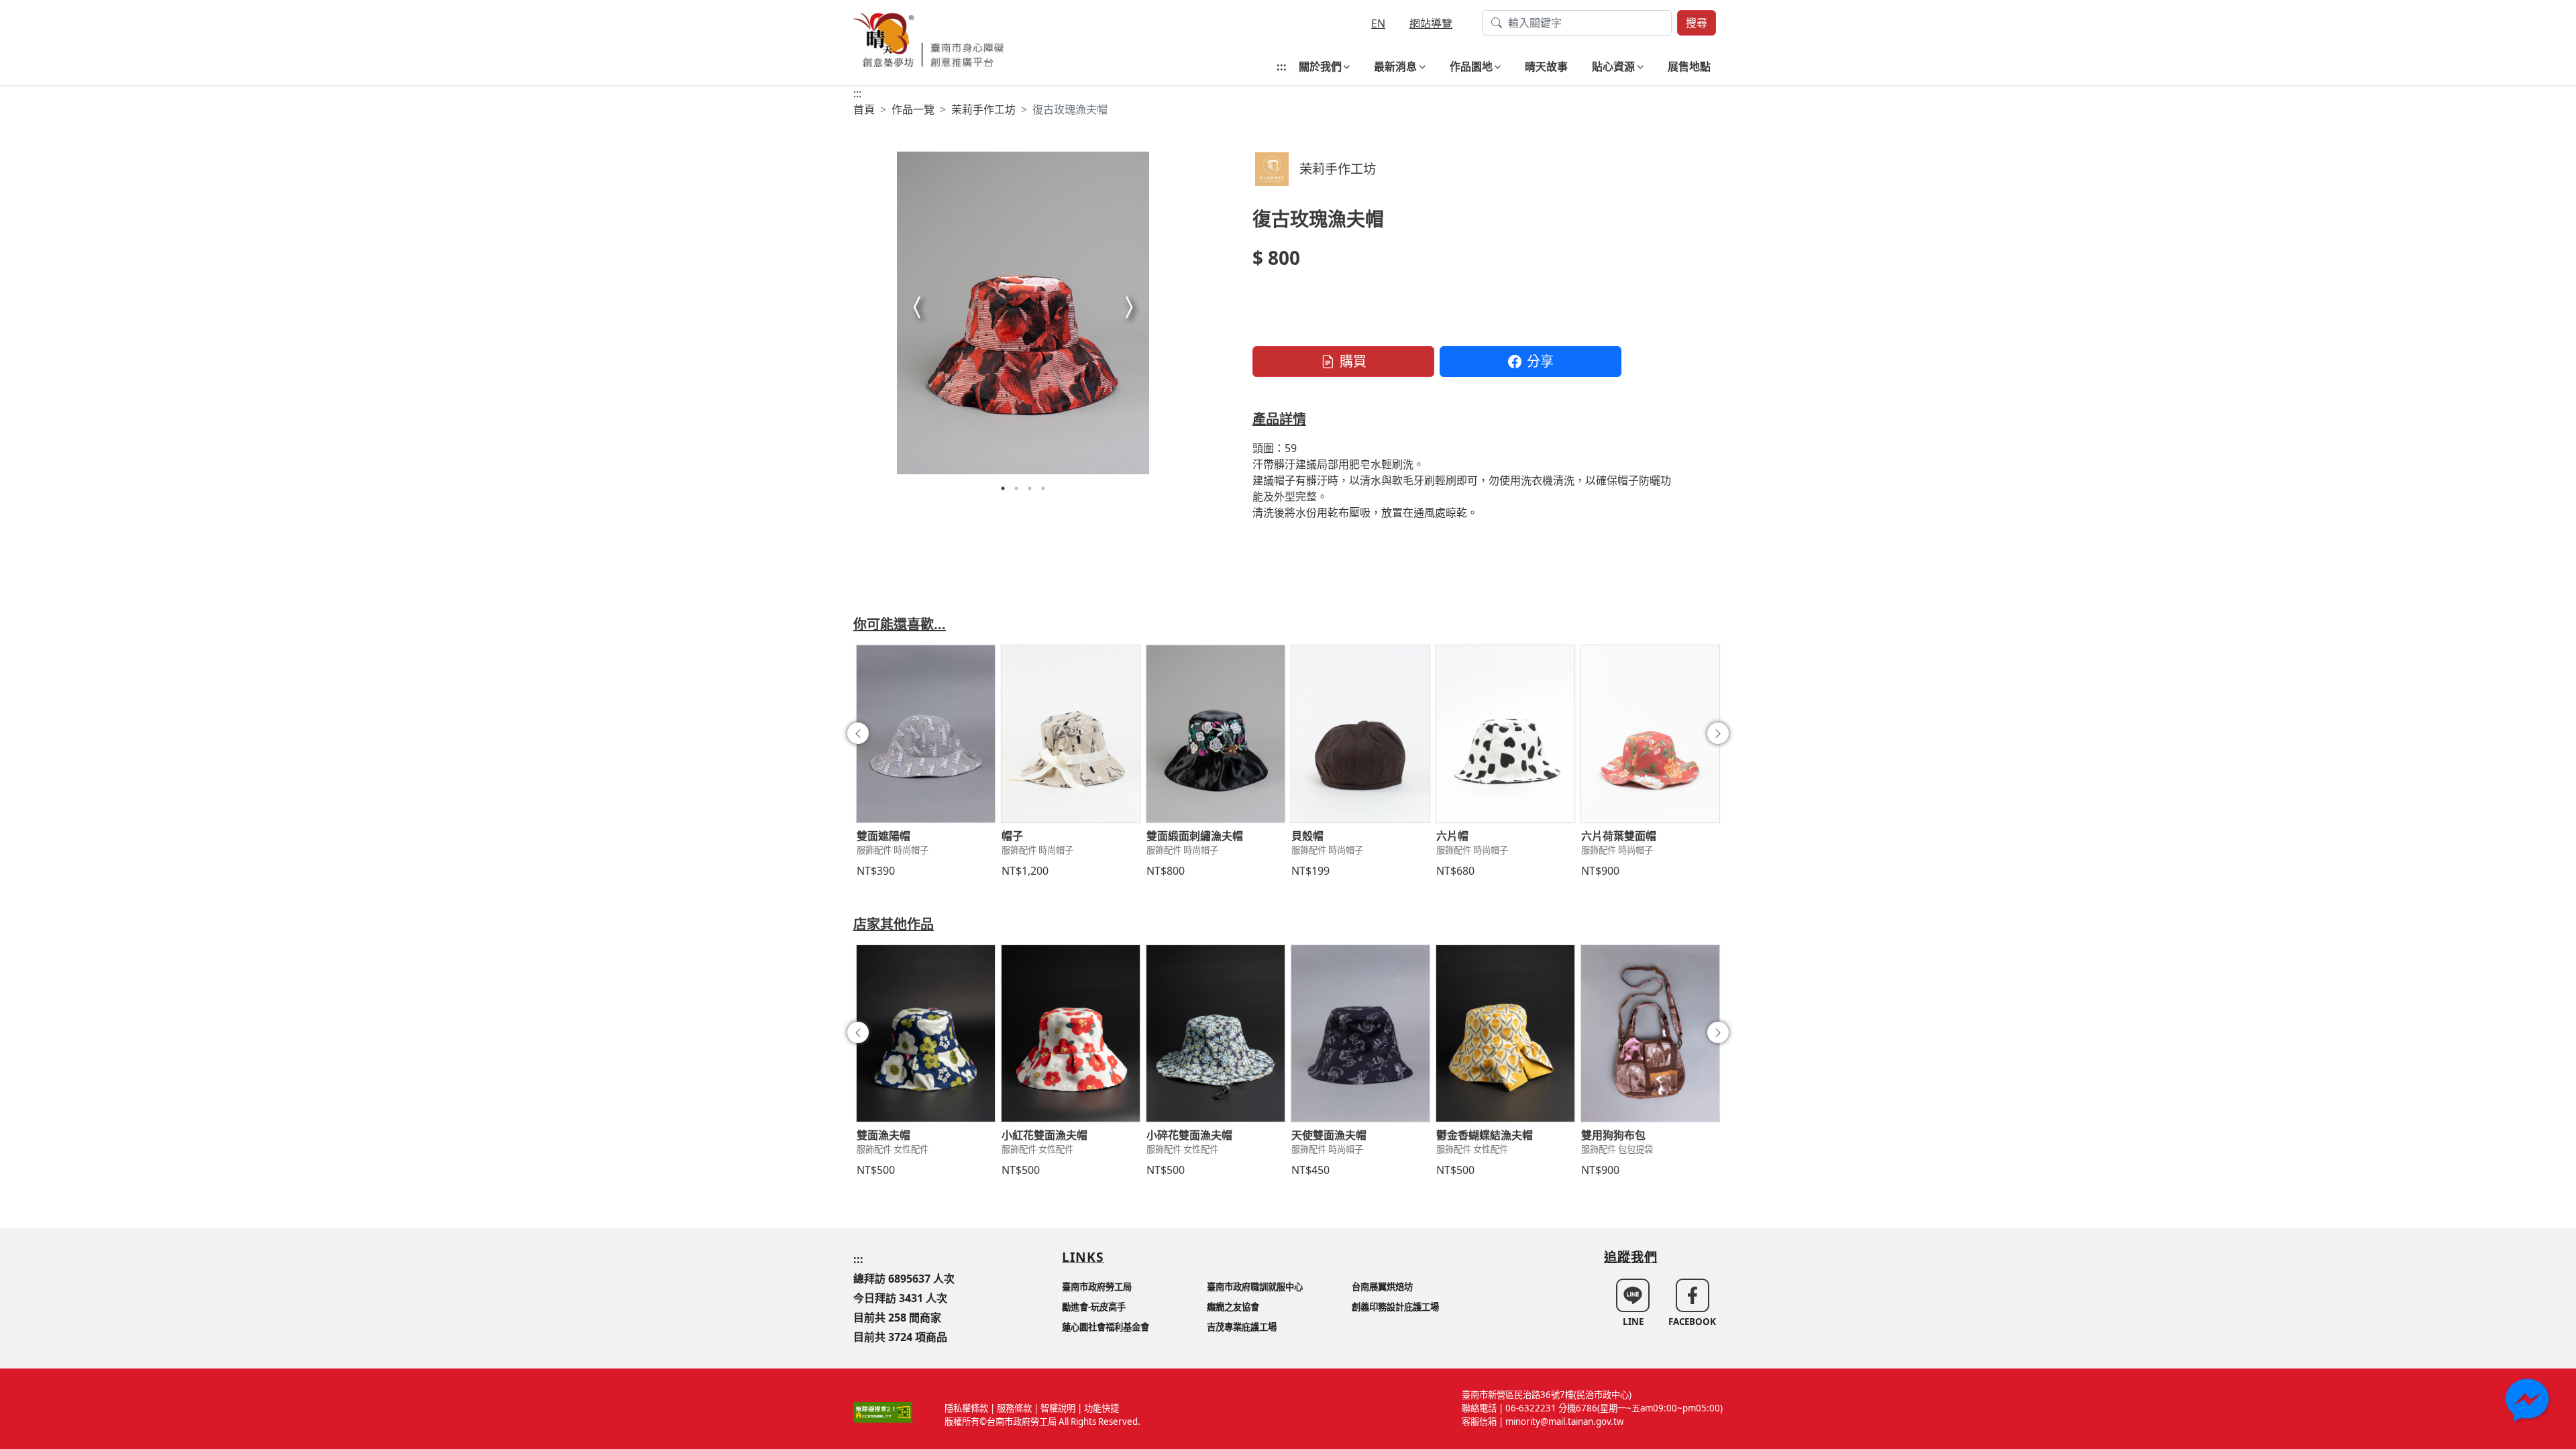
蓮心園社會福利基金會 (1106, 1327)
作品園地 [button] (1471, 66)
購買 (1353, 361)
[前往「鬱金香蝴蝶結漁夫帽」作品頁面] (1505, 1034)
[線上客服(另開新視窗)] (2529, 1402)
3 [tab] (1030, 488)
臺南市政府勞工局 (1097, 1287)
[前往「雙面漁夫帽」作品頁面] (926, 1034)
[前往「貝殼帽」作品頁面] (1360, 734)
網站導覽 (1431, 23)
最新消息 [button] (1395, 66)
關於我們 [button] (1320, 66)
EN (1378, 23)
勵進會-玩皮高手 (1094, 1307)
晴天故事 (1546, 66)
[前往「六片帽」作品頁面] (1505, 734)
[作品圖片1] (1023, 313)
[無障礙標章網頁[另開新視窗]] (883, 1411)
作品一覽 (913, 109)
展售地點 (1689, 66)
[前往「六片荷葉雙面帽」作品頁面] (1650, 734)
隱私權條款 (966, 1408)
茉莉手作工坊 (983, 109)
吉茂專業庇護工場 (1242, 1327)
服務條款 (1014, 1408)
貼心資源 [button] (1613, 66)
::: (1282, 66)
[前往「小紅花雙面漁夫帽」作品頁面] (1071, 1034)
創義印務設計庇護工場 (1395, 1307)
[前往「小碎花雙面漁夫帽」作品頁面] (1216, 1034)
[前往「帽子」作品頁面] (1071, 734)
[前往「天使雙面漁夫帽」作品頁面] (1360, 1034)
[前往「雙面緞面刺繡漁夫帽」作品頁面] (1216, 734)
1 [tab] (1003, 488)
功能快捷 (1102, 1408)
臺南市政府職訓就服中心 (1255, 1287)
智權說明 (1058, 1408)
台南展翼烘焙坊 (1382, 1287)
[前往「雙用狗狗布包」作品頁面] (1650, 1034)
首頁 (864, 109)
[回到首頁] (929, 39)
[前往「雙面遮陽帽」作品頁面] (926, 734)
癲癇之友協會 (1233, 1307)
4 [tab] (1043, 488)
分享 (1540, 361)
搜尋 (1697, 23)
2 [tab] (1016, 488)
